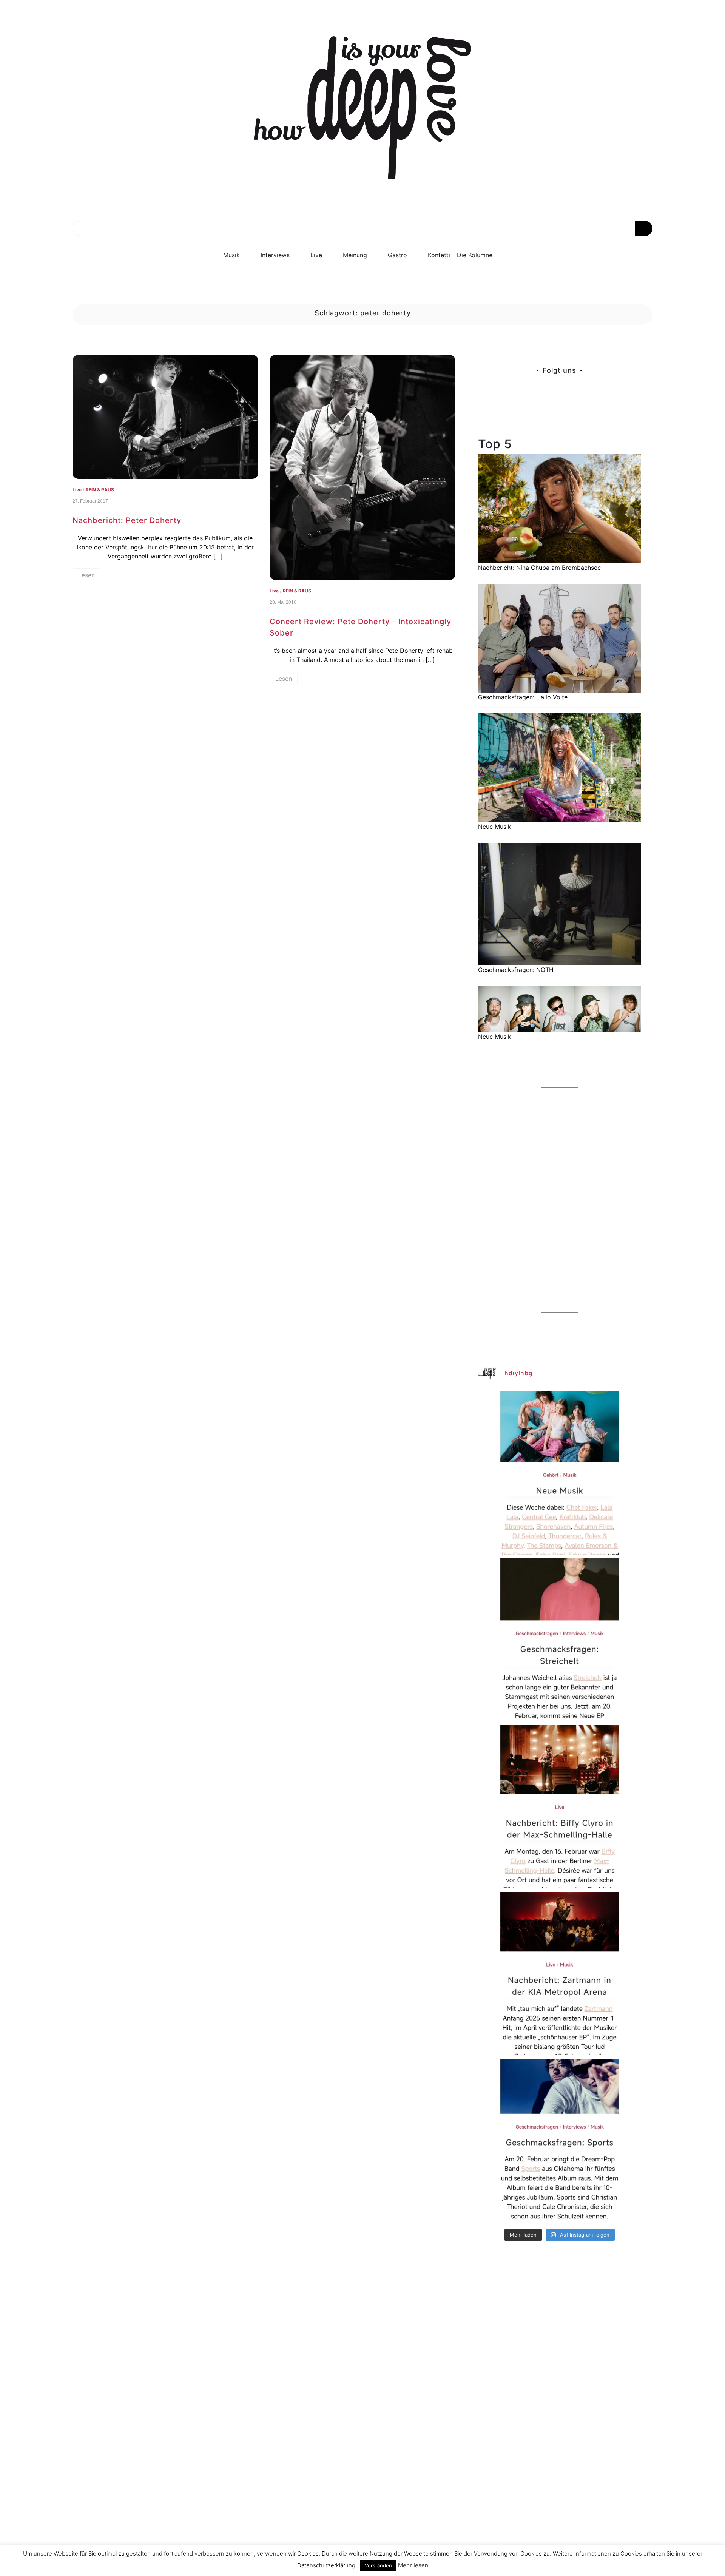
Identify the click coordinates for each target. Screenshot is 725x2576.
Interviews (275, 255)
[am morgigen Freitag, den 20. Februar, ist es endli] (560, 1640)
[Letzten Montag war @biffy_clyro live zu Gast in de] (560, 1807)
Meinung (355, 255)
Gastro (397, 255)
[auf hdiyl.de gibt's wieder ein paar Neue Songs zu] (560, 1473)
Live (316, 255)
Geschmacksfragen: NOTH (516, 970)
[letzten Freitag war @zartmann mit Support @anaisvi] (560, 1974)
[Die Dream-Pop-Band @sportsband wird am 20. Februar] (560, 2141)
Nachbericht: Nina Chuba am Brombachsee (539, 568)
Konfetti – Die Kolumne (460, 255)
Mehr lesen (413, 2565)
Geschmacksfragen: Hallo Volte (523, 697)
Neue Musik (495, 827)
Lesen (86, 575)
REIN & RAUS (100, 490)
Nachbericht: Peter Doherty (127, 520)
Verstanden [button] (378, 2565)
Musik (231, 255)
